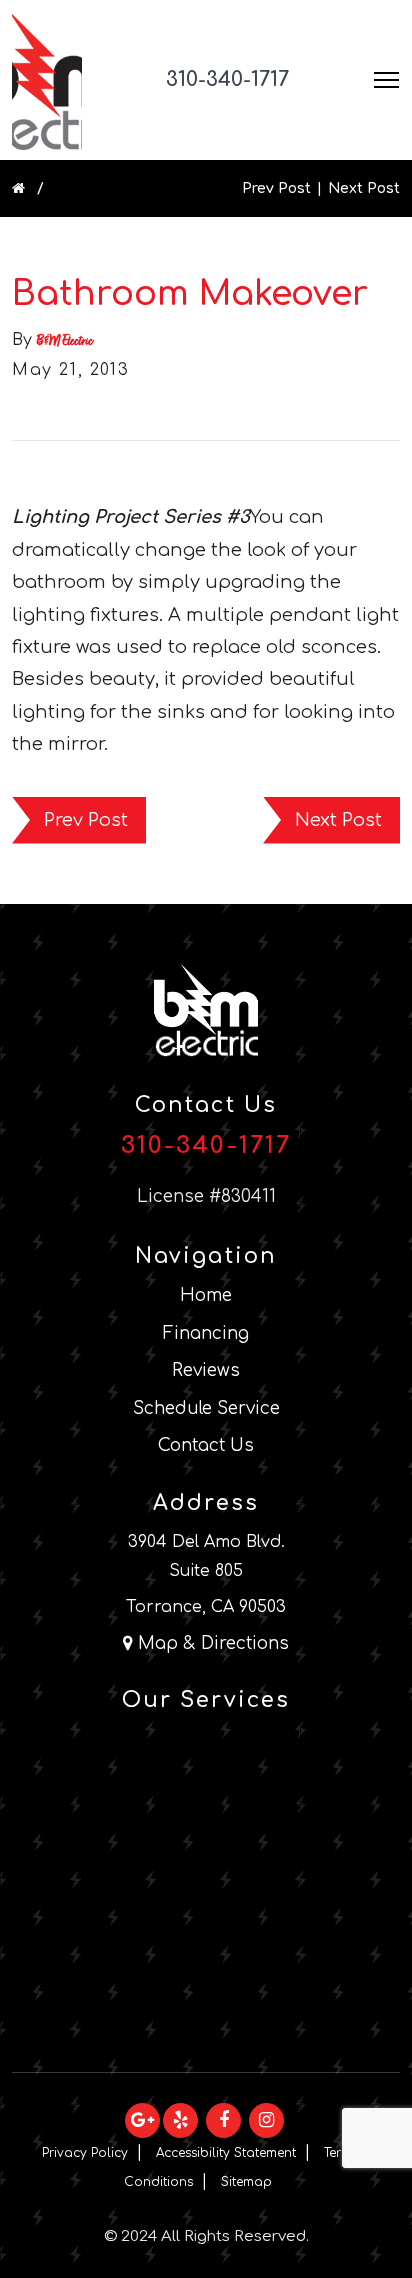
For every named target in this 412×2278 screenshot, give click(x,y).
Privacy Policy (85, 2153)
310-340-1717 (227, 79)
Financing (206, 1333)
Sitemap (246, 2182)
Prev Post (276, 188)
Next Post (364, 188)
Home (206, 1295)
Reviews (206, 1370)
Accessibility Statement (226, 2153)
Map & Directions (211, 1643)
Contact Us (206, 1445)
